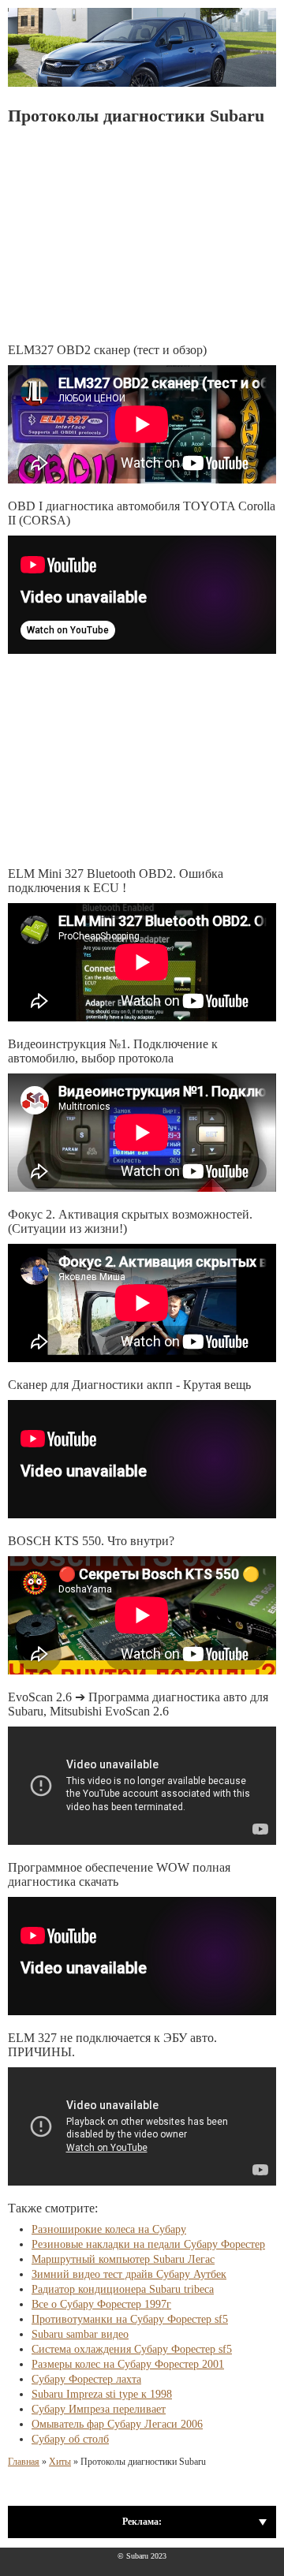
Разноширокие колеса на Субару (109, 2229)
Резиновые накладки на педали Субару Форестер (148, 2244)
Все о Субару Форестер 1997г (101, 2304)
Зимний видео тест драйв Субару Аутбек (129, 2274)
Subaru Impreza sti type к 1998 (102, 2394)
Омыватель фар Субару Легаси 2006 (117, 2424)
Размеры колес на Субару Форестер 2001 (128, 2364)
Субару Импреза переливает (99, 2409)
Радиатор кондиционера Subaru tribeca (123, 2289)
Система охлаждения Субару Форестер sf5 (132, 2349)
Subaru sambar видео (80, 2334)
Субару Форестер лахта (86, 2379)
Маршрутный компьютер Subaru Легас (123, 2259)
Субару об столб (70, 2439)
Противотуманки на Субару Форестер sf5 (130, 2319)
